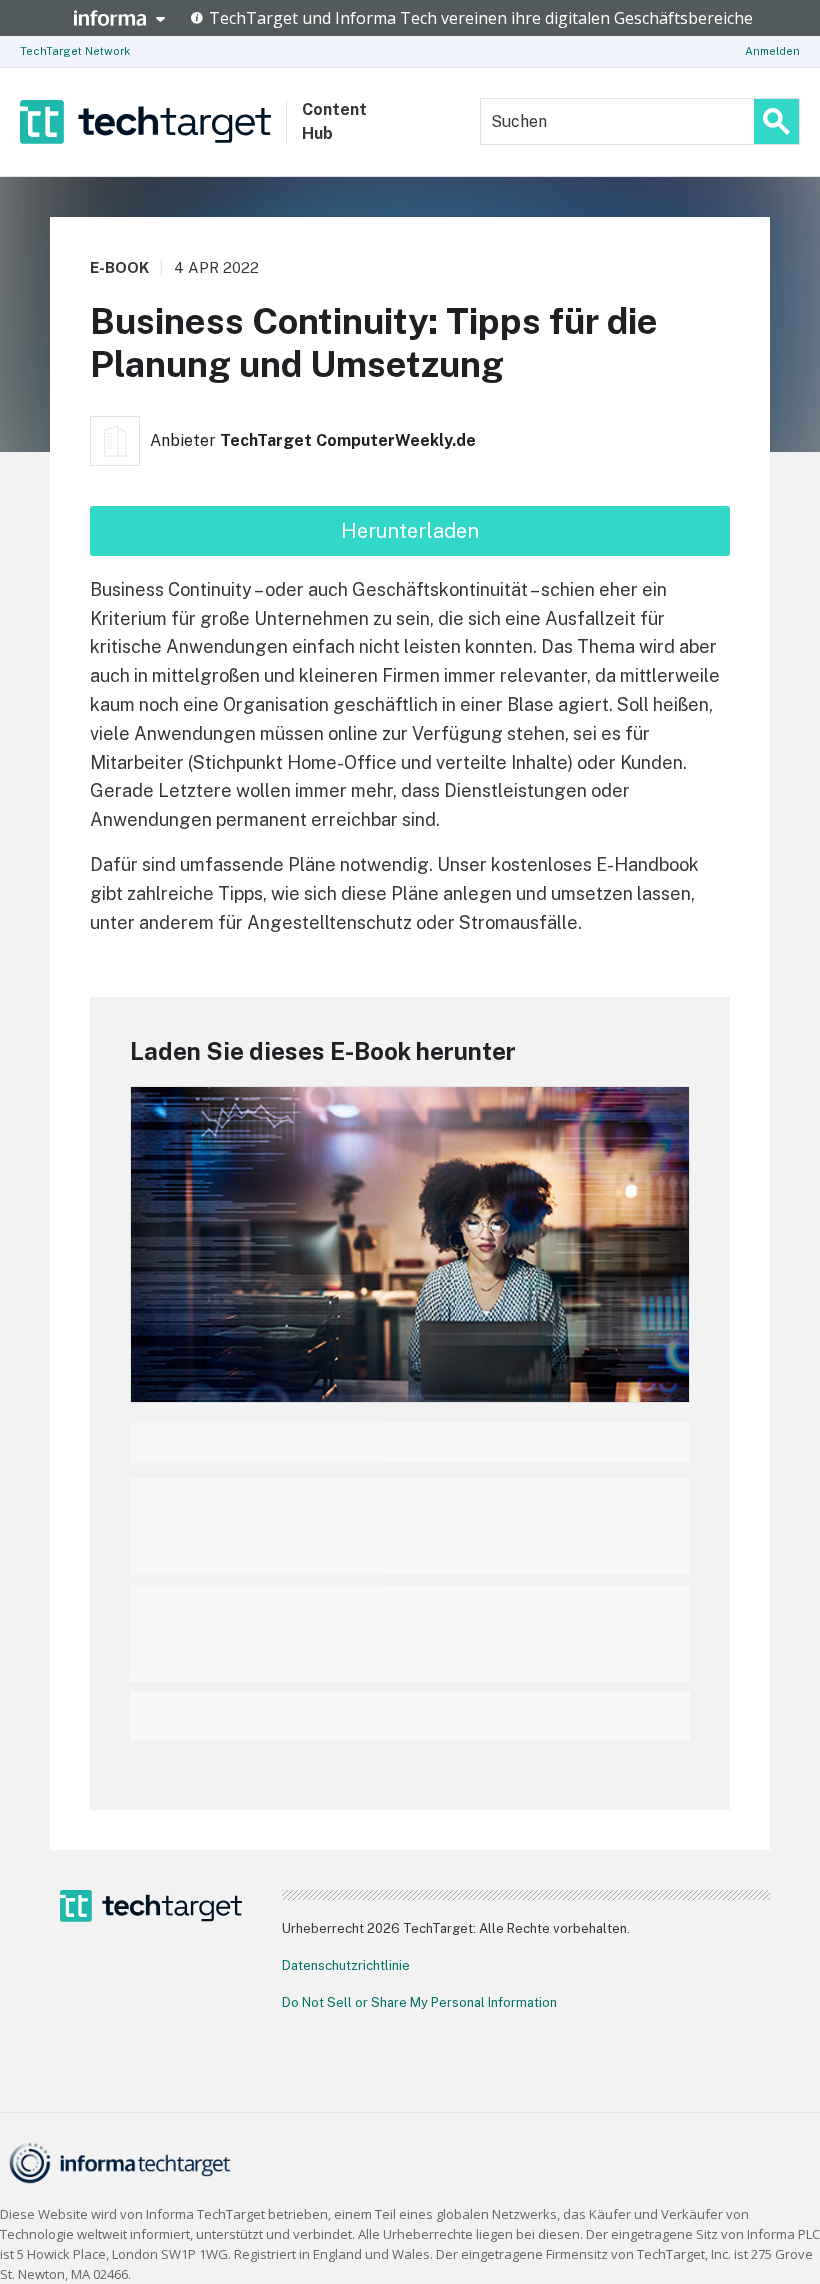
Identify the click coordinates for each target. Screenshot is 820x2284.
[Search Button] (776, 121)
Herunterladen (410, 531)
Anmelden (772, 51)
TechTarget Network (75, 51)
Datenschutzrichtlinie (346, 1965)
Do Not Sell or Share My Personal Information (419, 2002)
